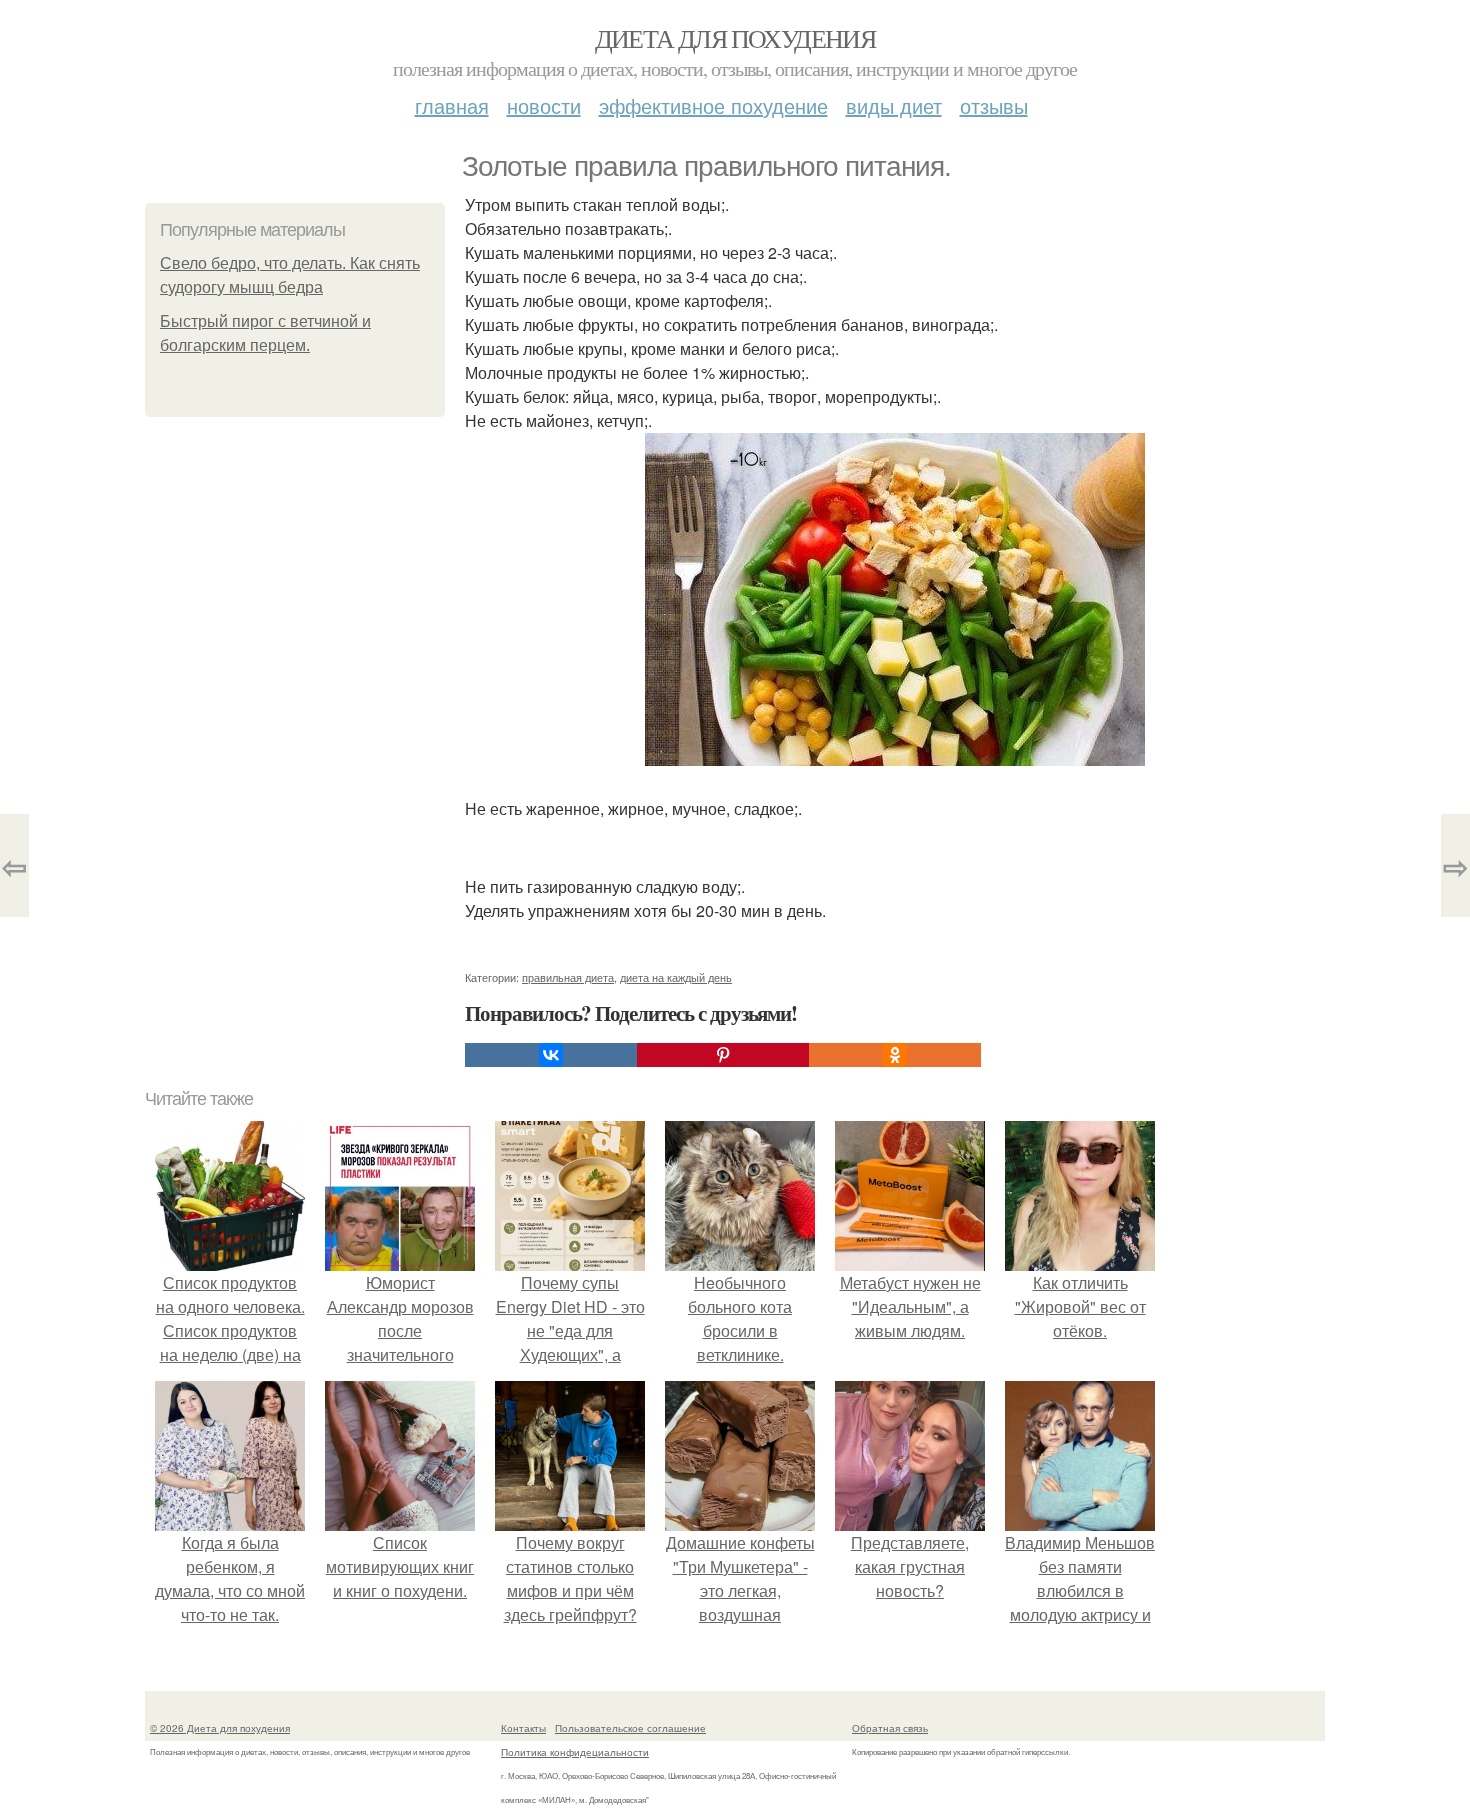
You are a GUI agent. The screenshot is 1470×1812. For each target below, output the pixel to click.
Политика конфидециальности (575, 1752)
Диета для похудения (735, 38)
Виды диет (894, 105)
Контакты (523, 1728)
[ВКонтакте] (551, 1055)
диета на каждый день (676, 977)
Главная (452, 105)
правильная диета (568, 977)
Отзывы (994, 105)
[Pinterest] (723, 1055)
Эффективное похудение (713, 105)
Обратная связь (890, 1728)
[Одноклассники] (895, 1055)
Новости (544, 105)
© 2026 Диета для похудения (220, 1728)
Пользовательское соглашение (630, 1728)
